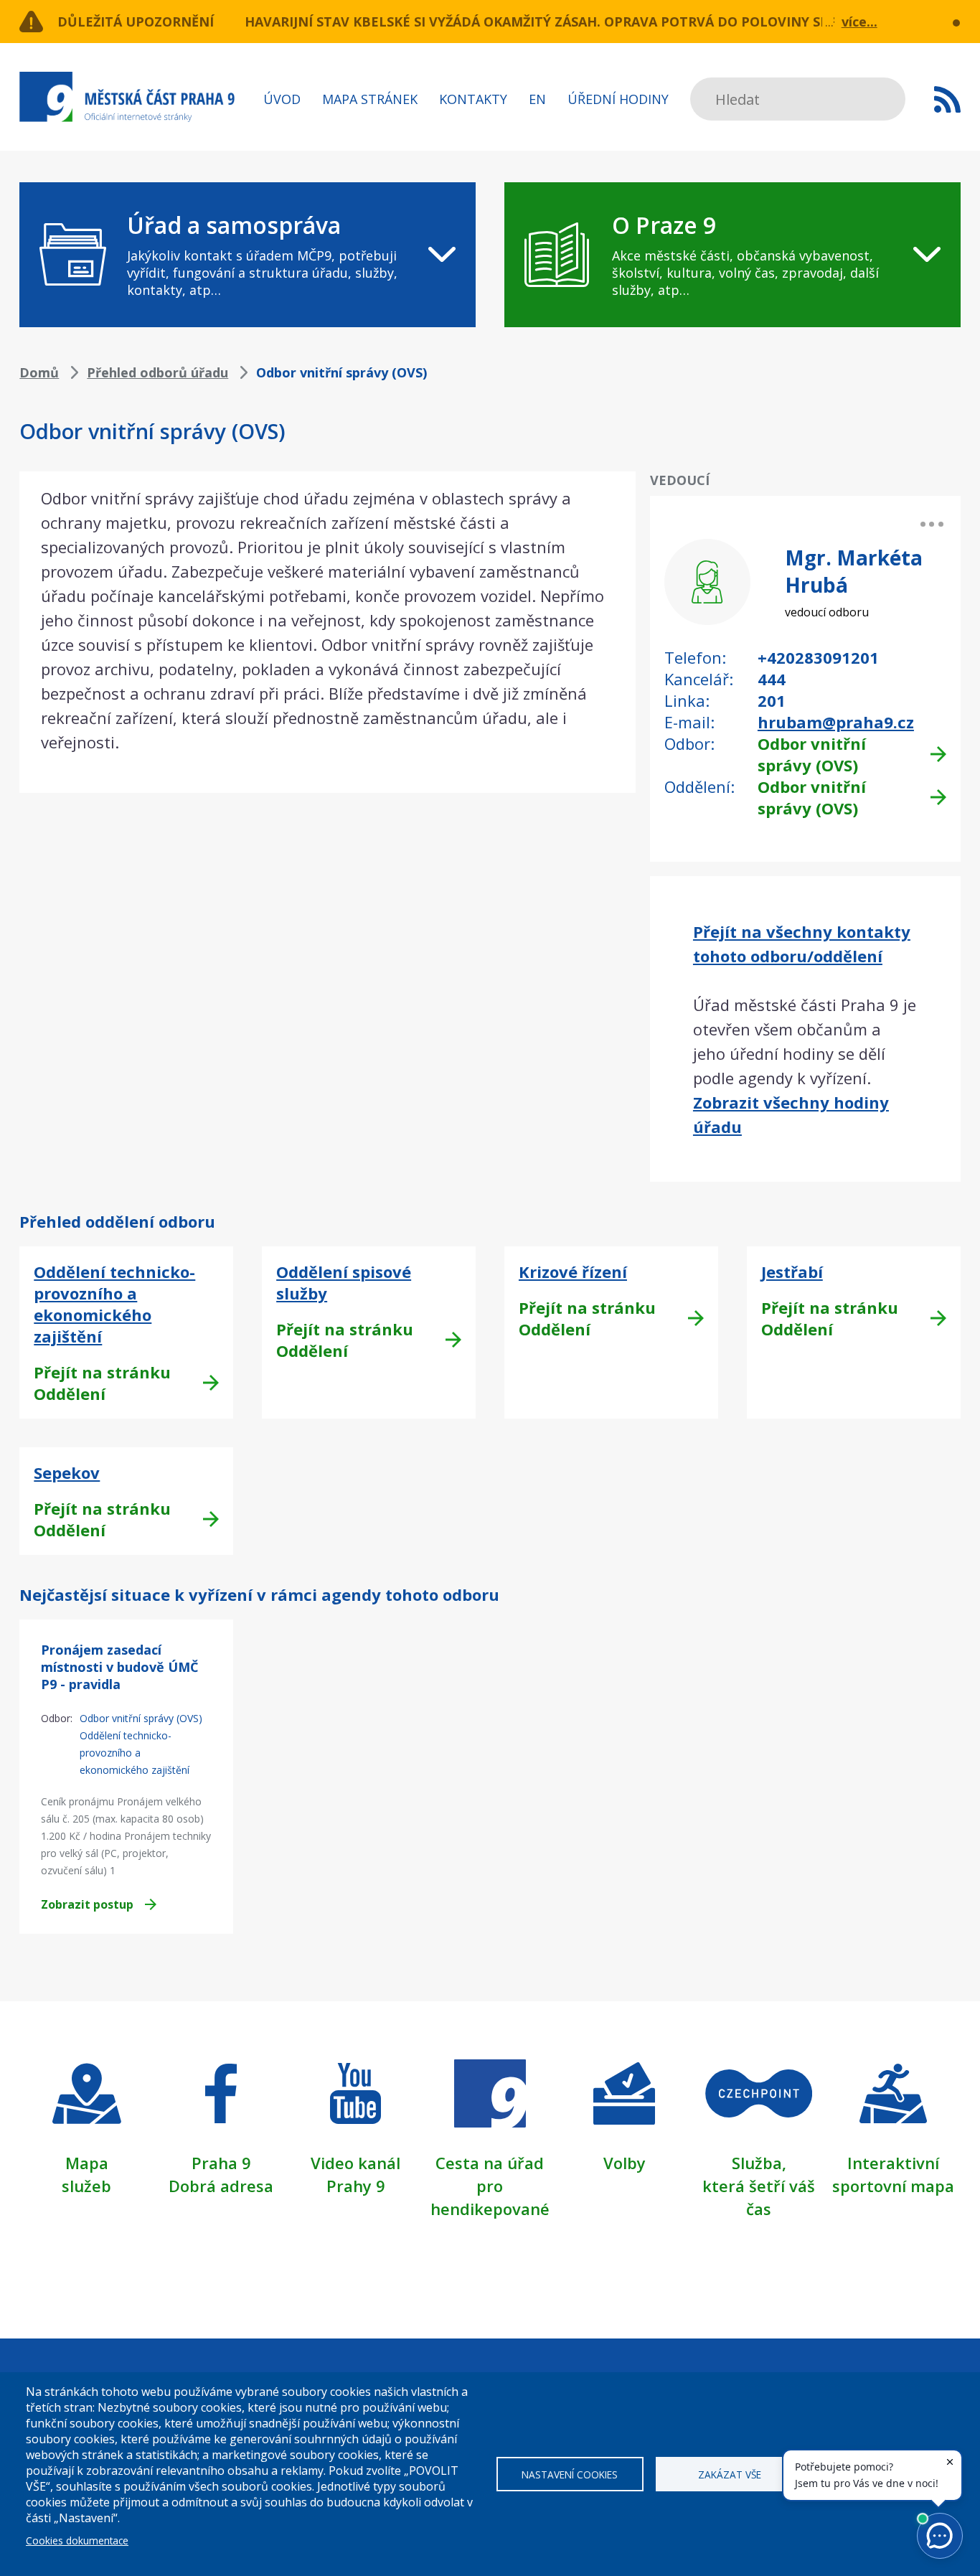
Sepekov (67, 1472)
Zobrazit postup (87, 1904)
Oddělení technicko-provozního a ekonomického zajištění (114, 1304)
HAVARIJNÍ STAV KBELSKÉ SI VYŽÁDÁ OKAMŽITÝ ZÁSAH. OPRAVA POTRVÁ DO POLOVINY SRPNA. (552, 22)
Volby (625, 2163)
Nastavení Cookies (570, 2474)
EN (537, 99)
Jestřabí (792, 1271)
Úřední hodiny (618, 99)
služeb (86, 2186)
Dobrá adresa (221, 2186)
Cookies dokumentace (77, 2540)
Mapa (87, 2163)
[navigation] (248, 255)
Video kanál (355, 2163)
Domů (39, 372)
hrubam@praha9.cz (836, 722)
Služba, (759, 2163)
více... (859, 22)
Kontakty (473, 99)
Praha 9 (221, 2163)
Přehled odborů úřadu (157, 372)
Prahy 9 (356, 2186)
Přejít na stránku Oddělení (102, 1383)
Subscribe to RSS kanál (947, 99)
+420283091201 (818, 657)
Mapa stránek (370, 99)
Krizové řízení (573, 1271)
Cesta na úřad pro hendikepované (490, 2186)
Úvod (282, 99)
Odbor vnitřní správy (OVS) (812, 754)
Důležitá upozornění (136, 22)
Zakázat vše (730, 2474)
